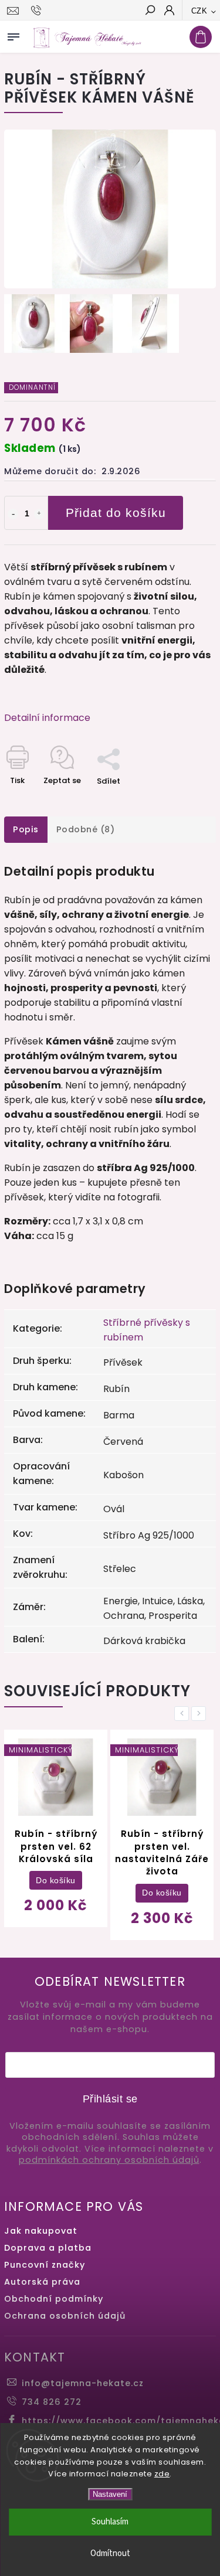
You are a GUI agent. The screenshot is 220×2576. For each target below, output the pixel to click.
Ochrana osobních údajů (65, 2316)
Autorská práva (42, 2282)
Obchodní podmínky (54, 2299)
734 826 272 (52, 2402)
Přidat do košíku (116, 513)
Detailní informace (47, 718)
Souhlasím (110, 2522)
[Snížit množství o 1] (13, 514)
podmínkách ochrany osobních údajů (109, 2160)
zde (162, 2474)
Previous (184, 1714)
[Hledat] (150, 11)
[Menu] (13, 35)
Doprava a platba (48, 2248)
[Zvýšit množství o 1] (39, 514)
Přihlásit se (110, 2099)
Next (201, 1714)
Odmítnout (110, 2553)
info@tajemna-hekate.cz (83, 2383)
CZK (199, 11)
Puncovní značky (45, 2265)
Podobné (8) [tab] (86, 829)
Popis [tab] (26, 829)
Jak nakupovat (41, 2231)
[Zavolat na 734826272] (38, 11)
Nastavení (110, 2494)
